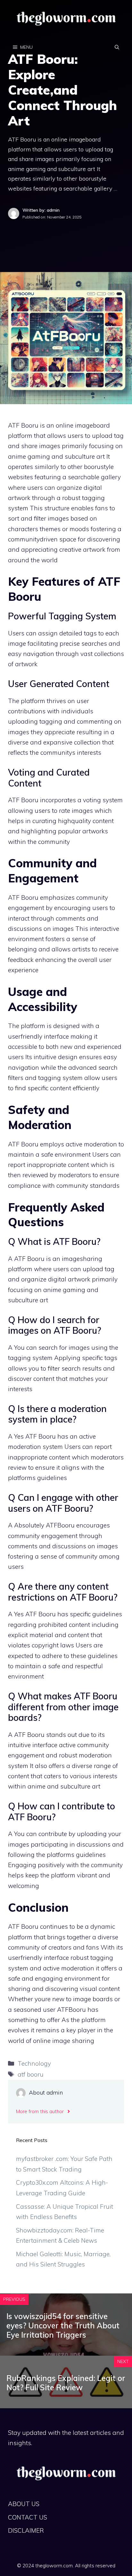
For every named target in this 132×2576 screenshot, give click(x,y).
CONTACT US (28, 2517)
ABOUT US (24, 2504)
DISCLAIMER (26, 2530)
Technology (34, 2063)
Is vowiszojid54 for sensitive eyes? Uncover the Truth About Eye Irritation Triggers (63, 2325)
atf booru (31, 2074)
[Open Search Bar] (117, 47)
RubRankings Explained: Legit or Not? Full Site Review (66, 2383)
